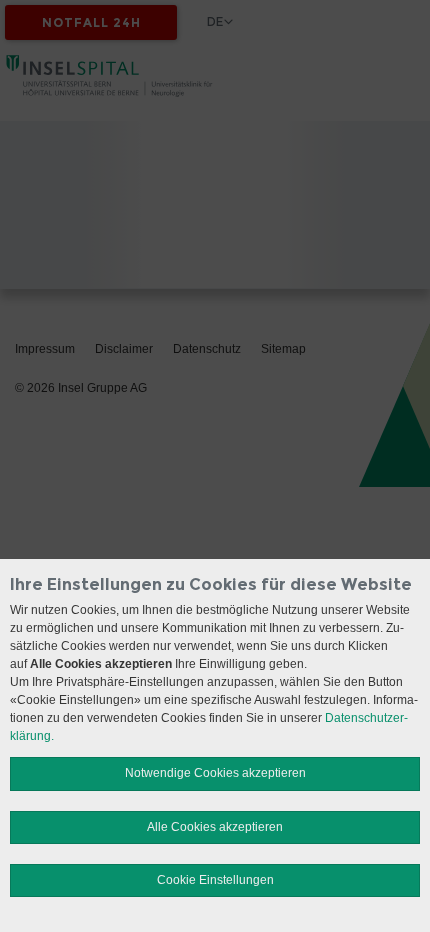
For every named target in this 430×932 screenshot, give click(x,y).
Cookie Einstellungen (215, 880)
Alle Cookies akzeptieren (215, 827)
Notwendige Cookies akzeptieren (215, 773)
